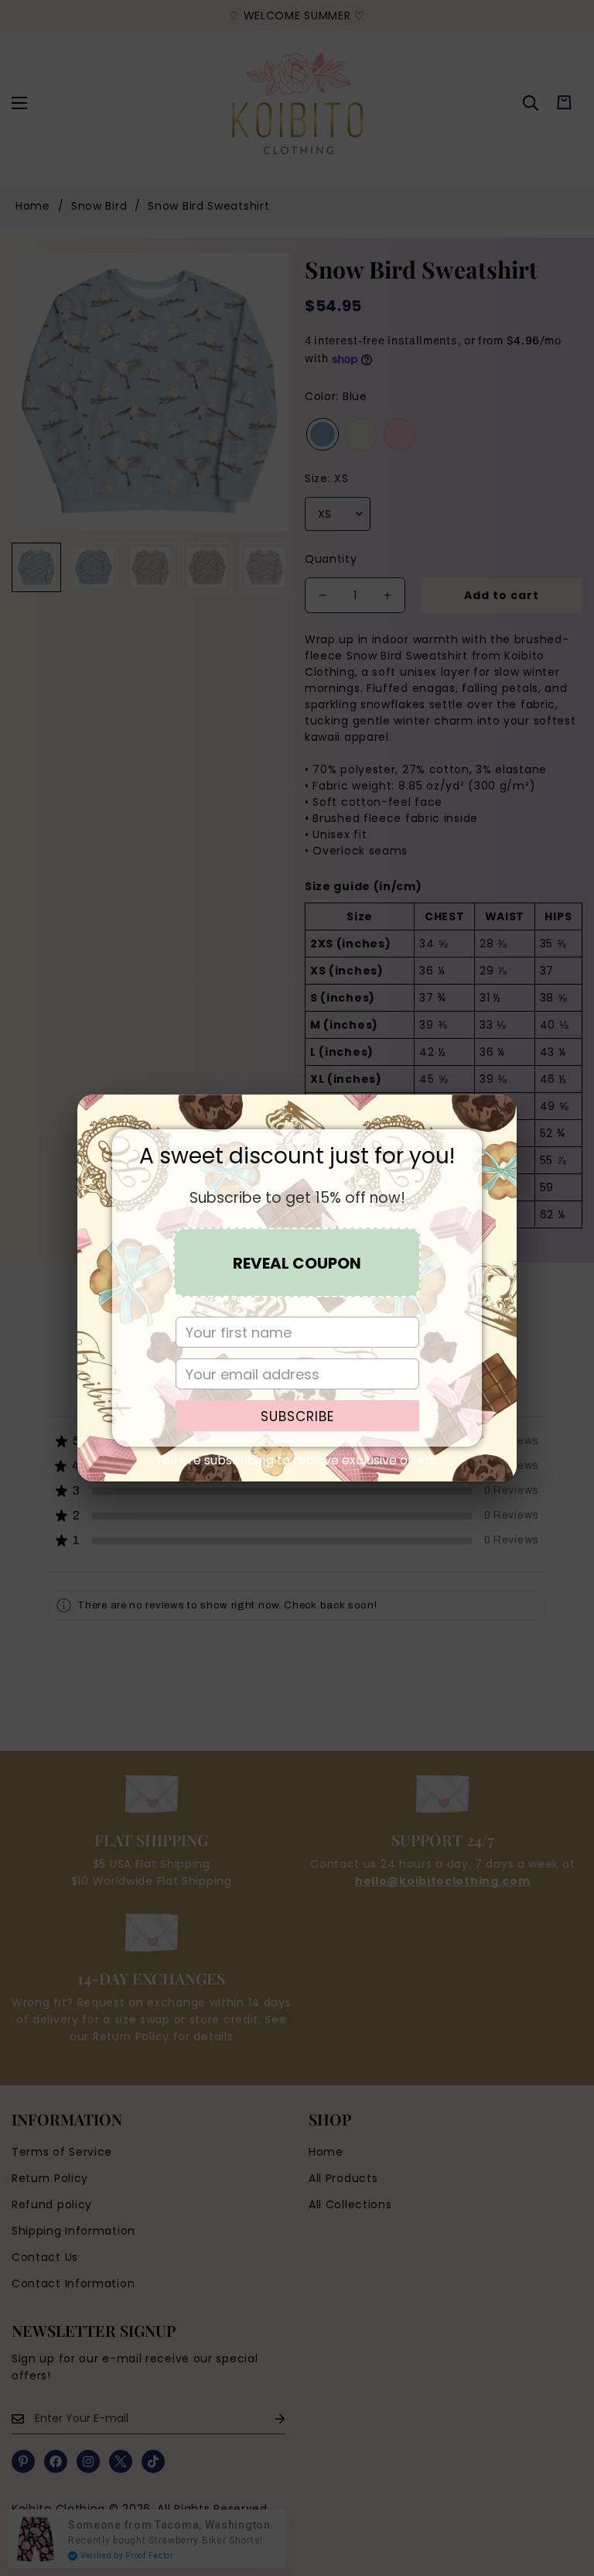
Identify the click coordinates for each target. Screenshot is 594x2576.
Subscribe (297, 1416)
